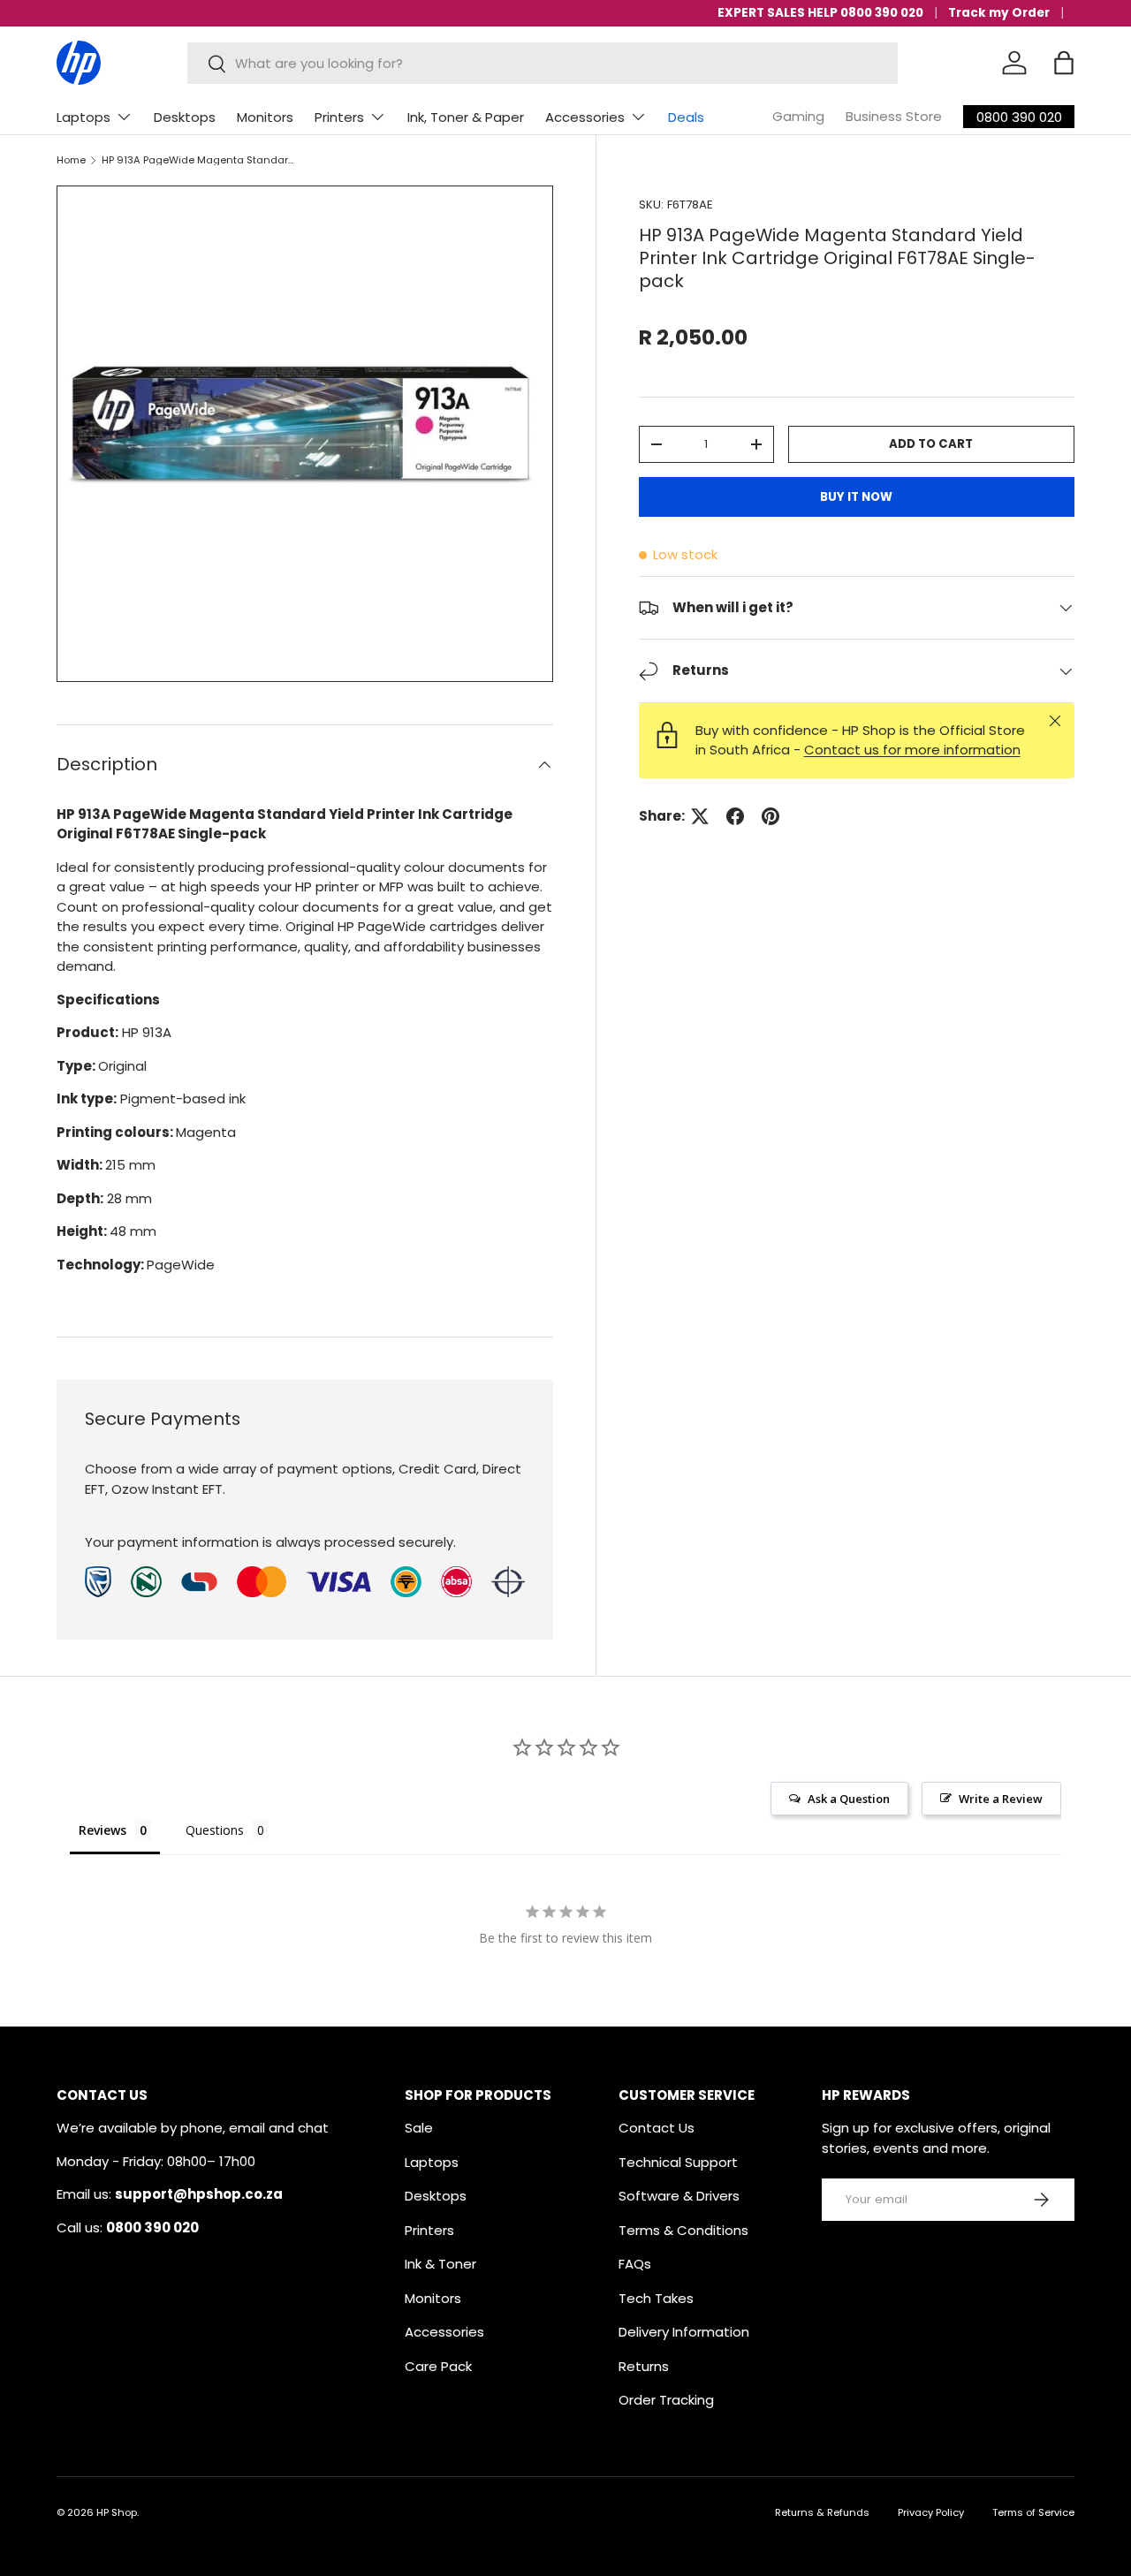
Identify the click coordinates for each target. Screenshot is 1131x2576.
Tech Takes (656, 2298)
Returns (644, 2366)
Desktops (185, 117)
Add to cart (931, 444)
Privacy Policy (931, 2512)
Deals (686, 117)
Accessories (585, 117)
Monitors (265, 117)
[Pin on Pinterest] (770, 816)
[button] (1064, 63)
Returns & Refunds (822, 2512)
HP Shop (117, 2512)
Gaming (798, 116)
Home (71, 160)
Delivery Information (684, 2332)
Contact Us (657, 2128)
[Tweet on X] (700, 816)
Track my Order (999, 13)
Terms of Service (1033, 2512)
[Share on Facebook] (735, 816)
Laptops (83, 117)
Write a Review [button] (1001, 1799)
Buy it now (856, 497)
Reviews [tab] (102, 1830)
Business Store (894, 116)
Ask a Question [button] (849, 1799)
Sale (419, 2128)
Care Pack (438, 2366)
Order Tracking (666, 2400)
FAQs (635, 2264)
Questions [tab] (215, 1830)
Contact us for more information (912, 750)
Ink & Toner (440, 2264)
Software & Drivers (679, 2196)
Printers (339, 117)
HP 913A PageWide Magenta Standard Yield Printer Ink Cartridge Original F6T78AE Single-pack (201, 160)
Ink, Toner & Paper (466, 117)
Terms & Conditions (683, 2230)
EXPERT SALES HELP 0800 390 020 (820, 13)
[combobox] (543, 63)
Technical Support (678, 2162)
